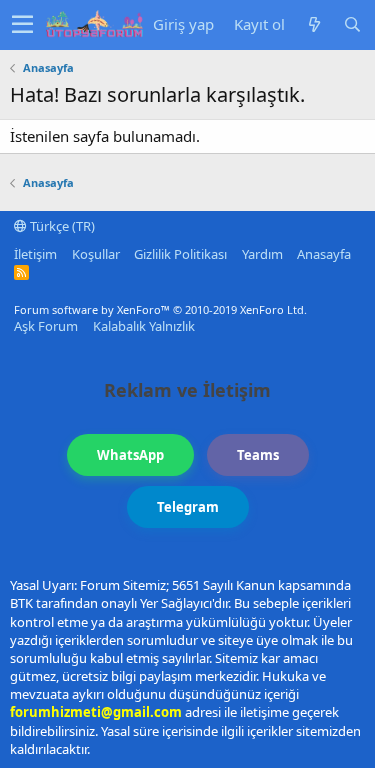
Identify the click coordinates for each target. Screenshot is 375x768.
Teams (258, 455)
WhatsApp (130, 455)
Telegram (188, 507)
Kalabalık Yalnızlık (144, 326)
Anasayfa (324, 254)
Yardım (262, 254)
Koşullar (96, 254)
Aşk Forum (46, 326)
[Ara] (352, 24)
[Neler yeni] (314, 24)
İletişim (35, 254)
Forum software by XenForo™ (160, 309)
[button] (22, 25)
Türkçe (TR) (61, 226)
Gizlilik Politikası (180, 254)
